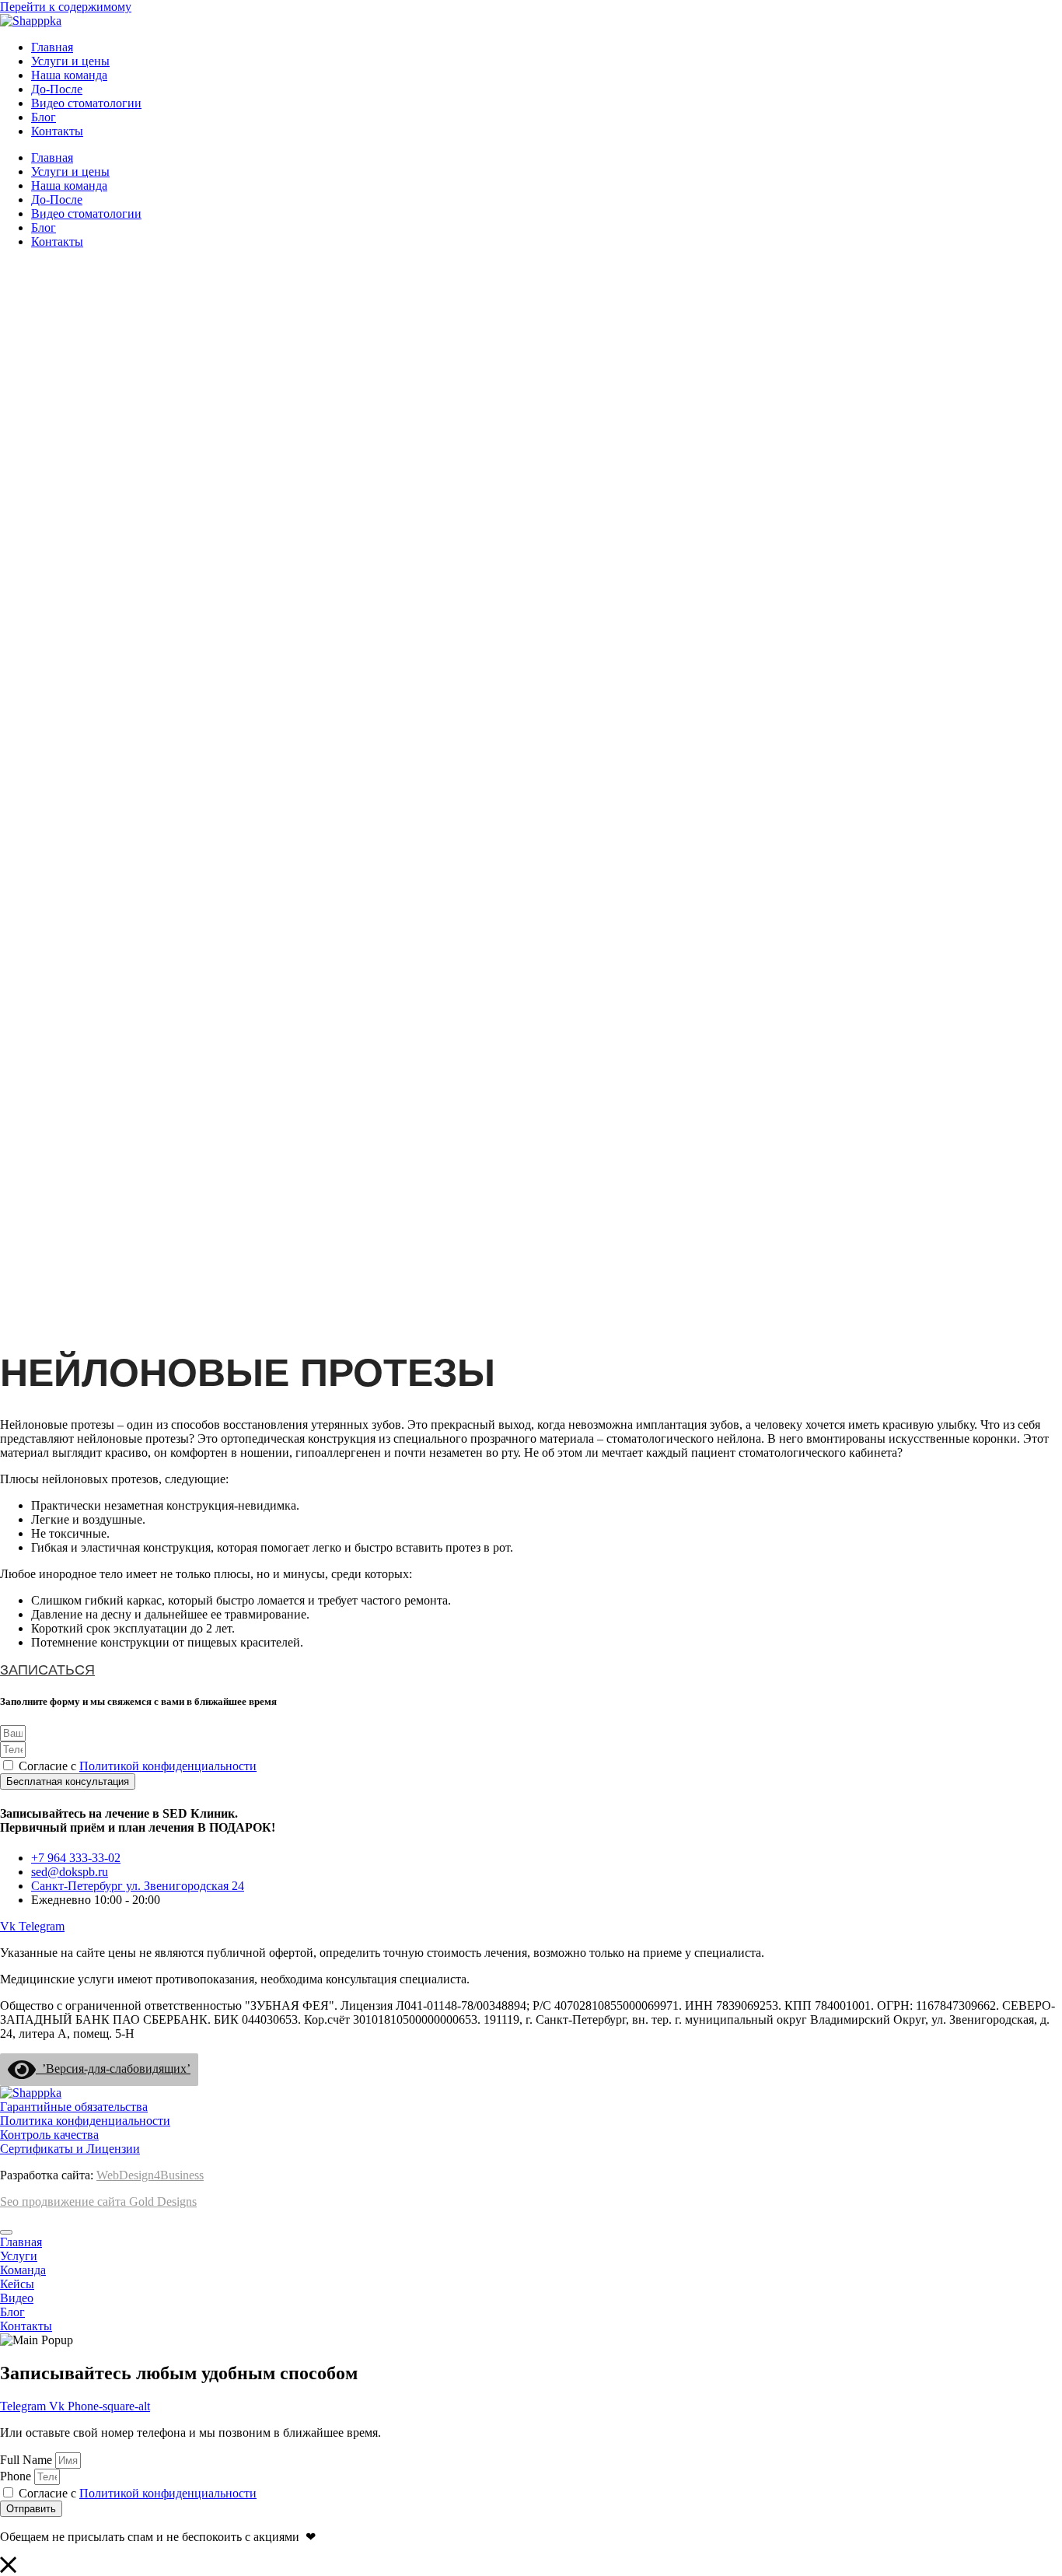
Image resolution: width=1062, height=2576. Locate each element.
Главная (52, 47)
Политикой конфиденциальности (168, 1766)
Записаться (47, 1670)
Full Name (28, 2460)
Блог (44, 117)
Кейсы (17, 2284)
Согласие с (138, 1766)
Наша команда (69, 75)
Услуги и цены (70, 61)
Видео (17, 2298)
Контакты (57, 131)
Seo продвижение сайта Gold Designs (98, 2201)
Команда (23, 2270)
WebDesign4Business (150, 2175)
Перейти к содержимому (66, 7)
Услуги (19, 2256)
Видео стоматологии (86, 103)
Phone (17, 2476)
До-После (57, 89)
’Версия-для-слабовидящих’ (113, 2068)
